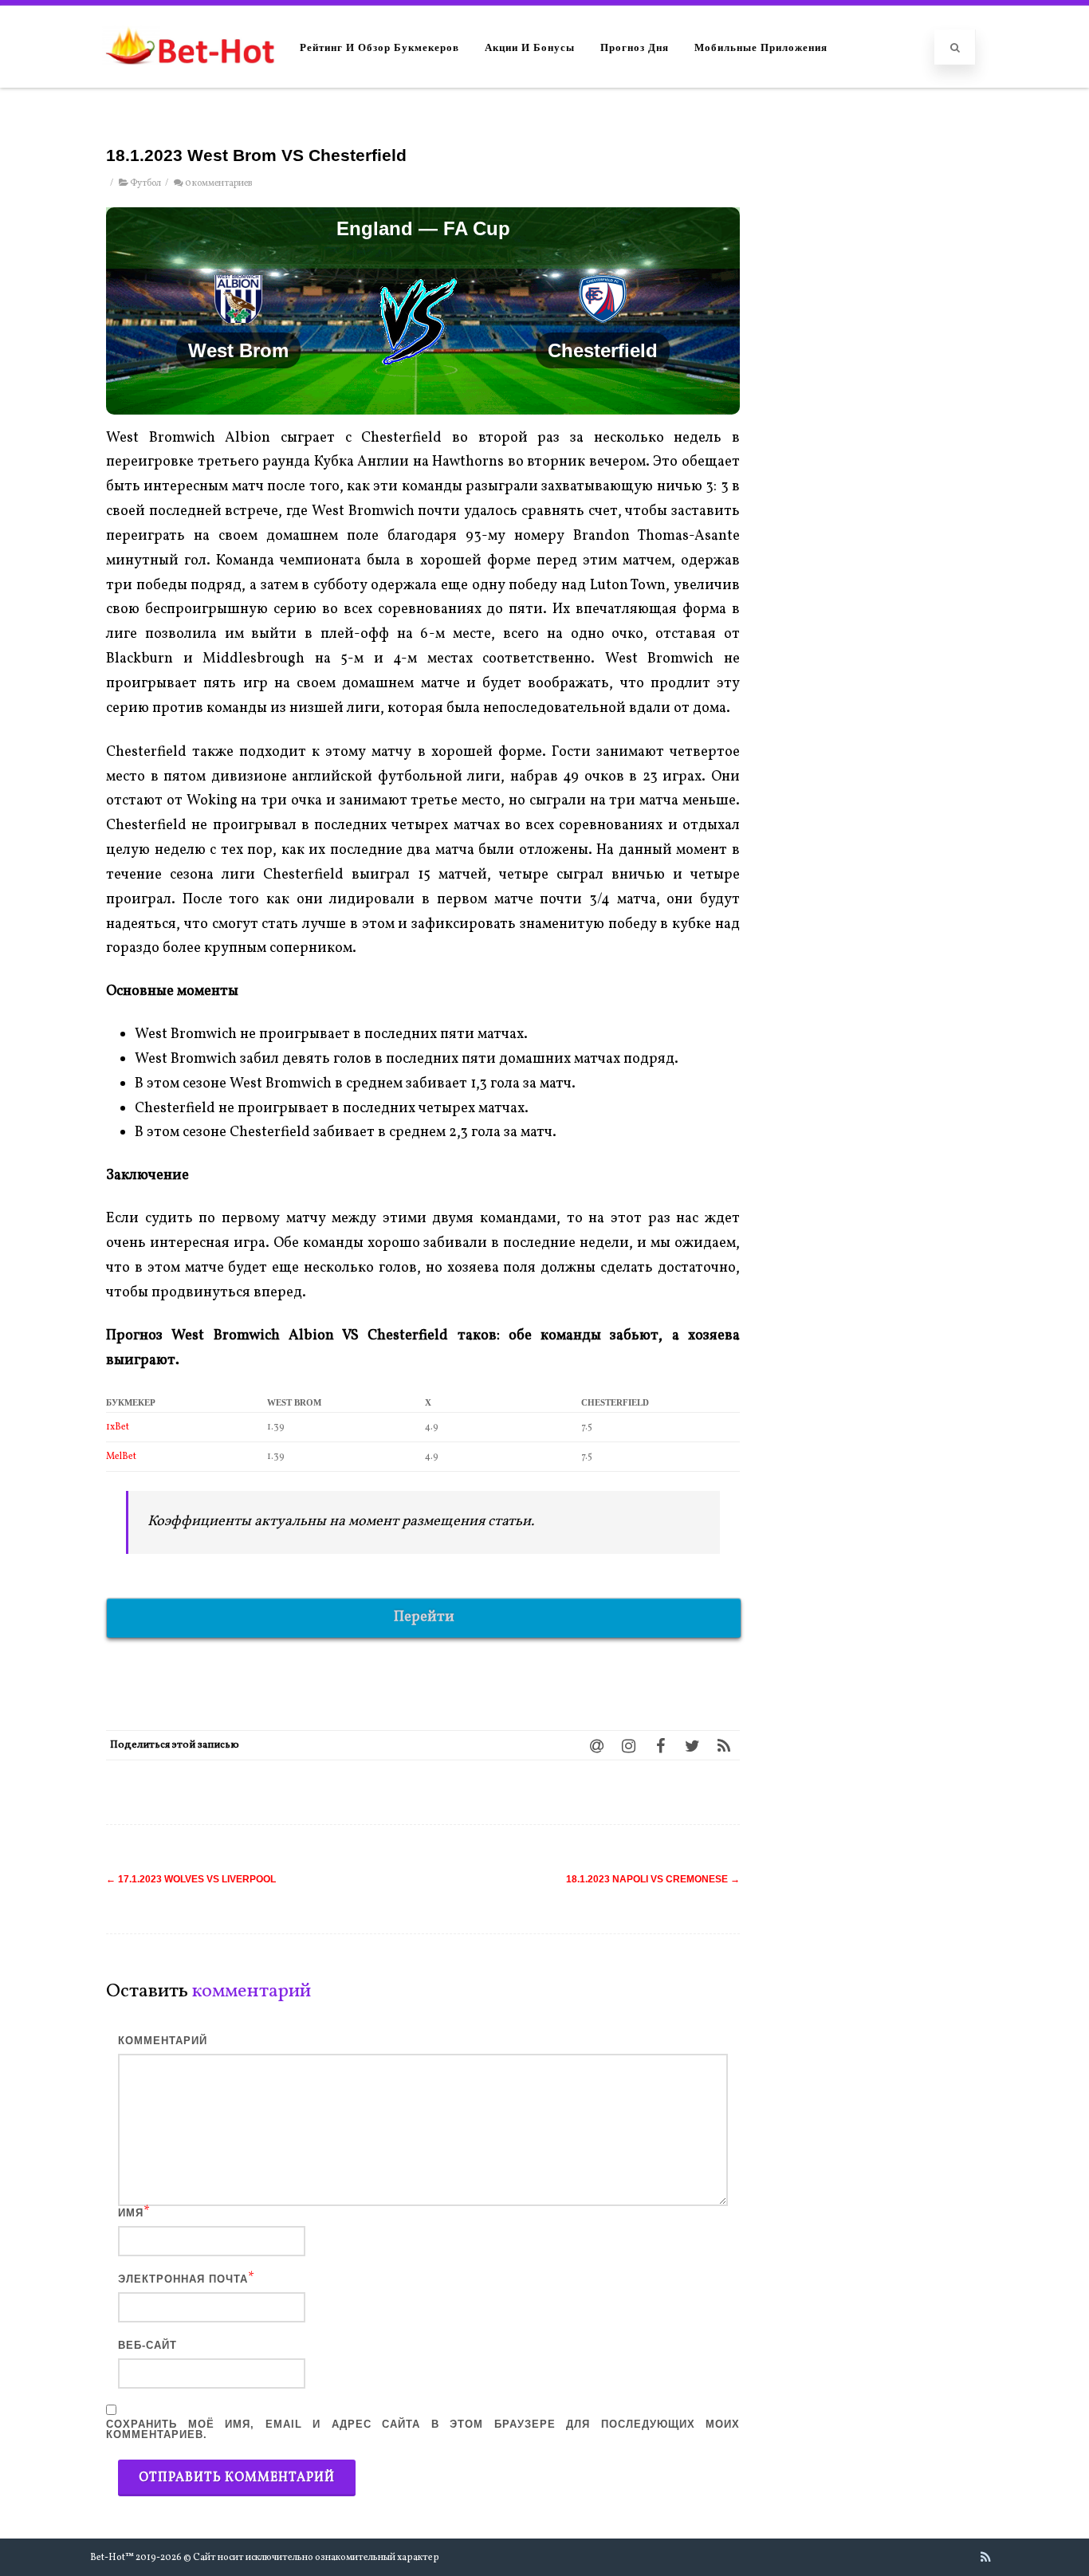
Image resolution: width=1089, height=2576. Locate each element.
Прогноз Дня (635, 47)
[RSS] (724, 1745)
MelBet (121, 1457)
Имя (131, 2213)
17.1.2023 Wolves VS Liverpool (191, 1879)
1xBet (118, 1427)
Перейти (424, 1617)
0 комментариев (218, 183)
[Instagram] (628, 1745)
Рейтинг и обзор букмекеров (379, 47)
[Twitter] (692, 1745)
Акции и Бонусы (530, 47)
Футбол (145, 183)
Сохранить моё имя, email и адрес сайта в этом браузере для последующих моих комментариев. (423, 2429)
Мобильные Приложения (761, 47)
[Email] (596, 1745)
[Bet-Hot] (189, 80)
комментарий (163, 2041)
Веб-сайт (147, 2345)
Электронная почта (183, 2279)
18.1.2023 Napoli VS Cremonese (653, 1879)
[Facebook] (660, 1745)
